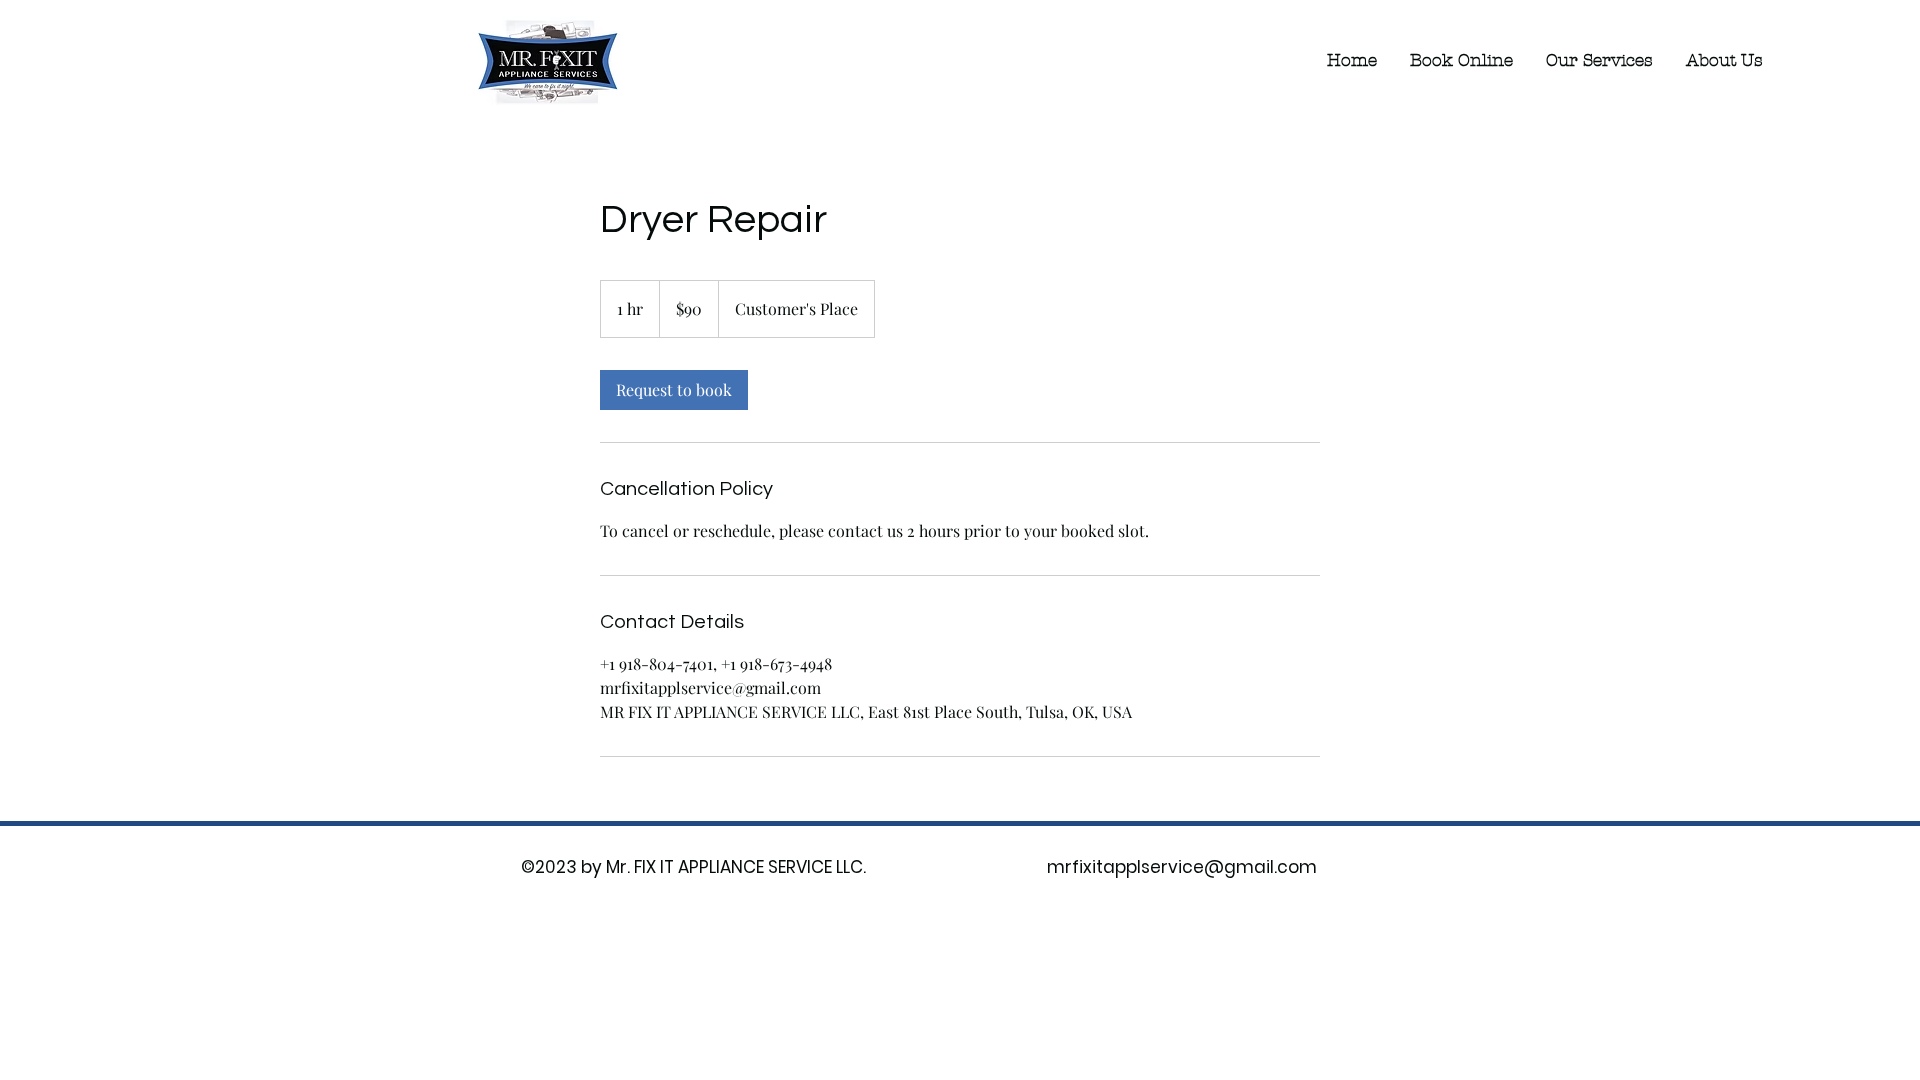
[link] (674, 390)
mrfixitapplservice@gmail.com (1182, 867)
